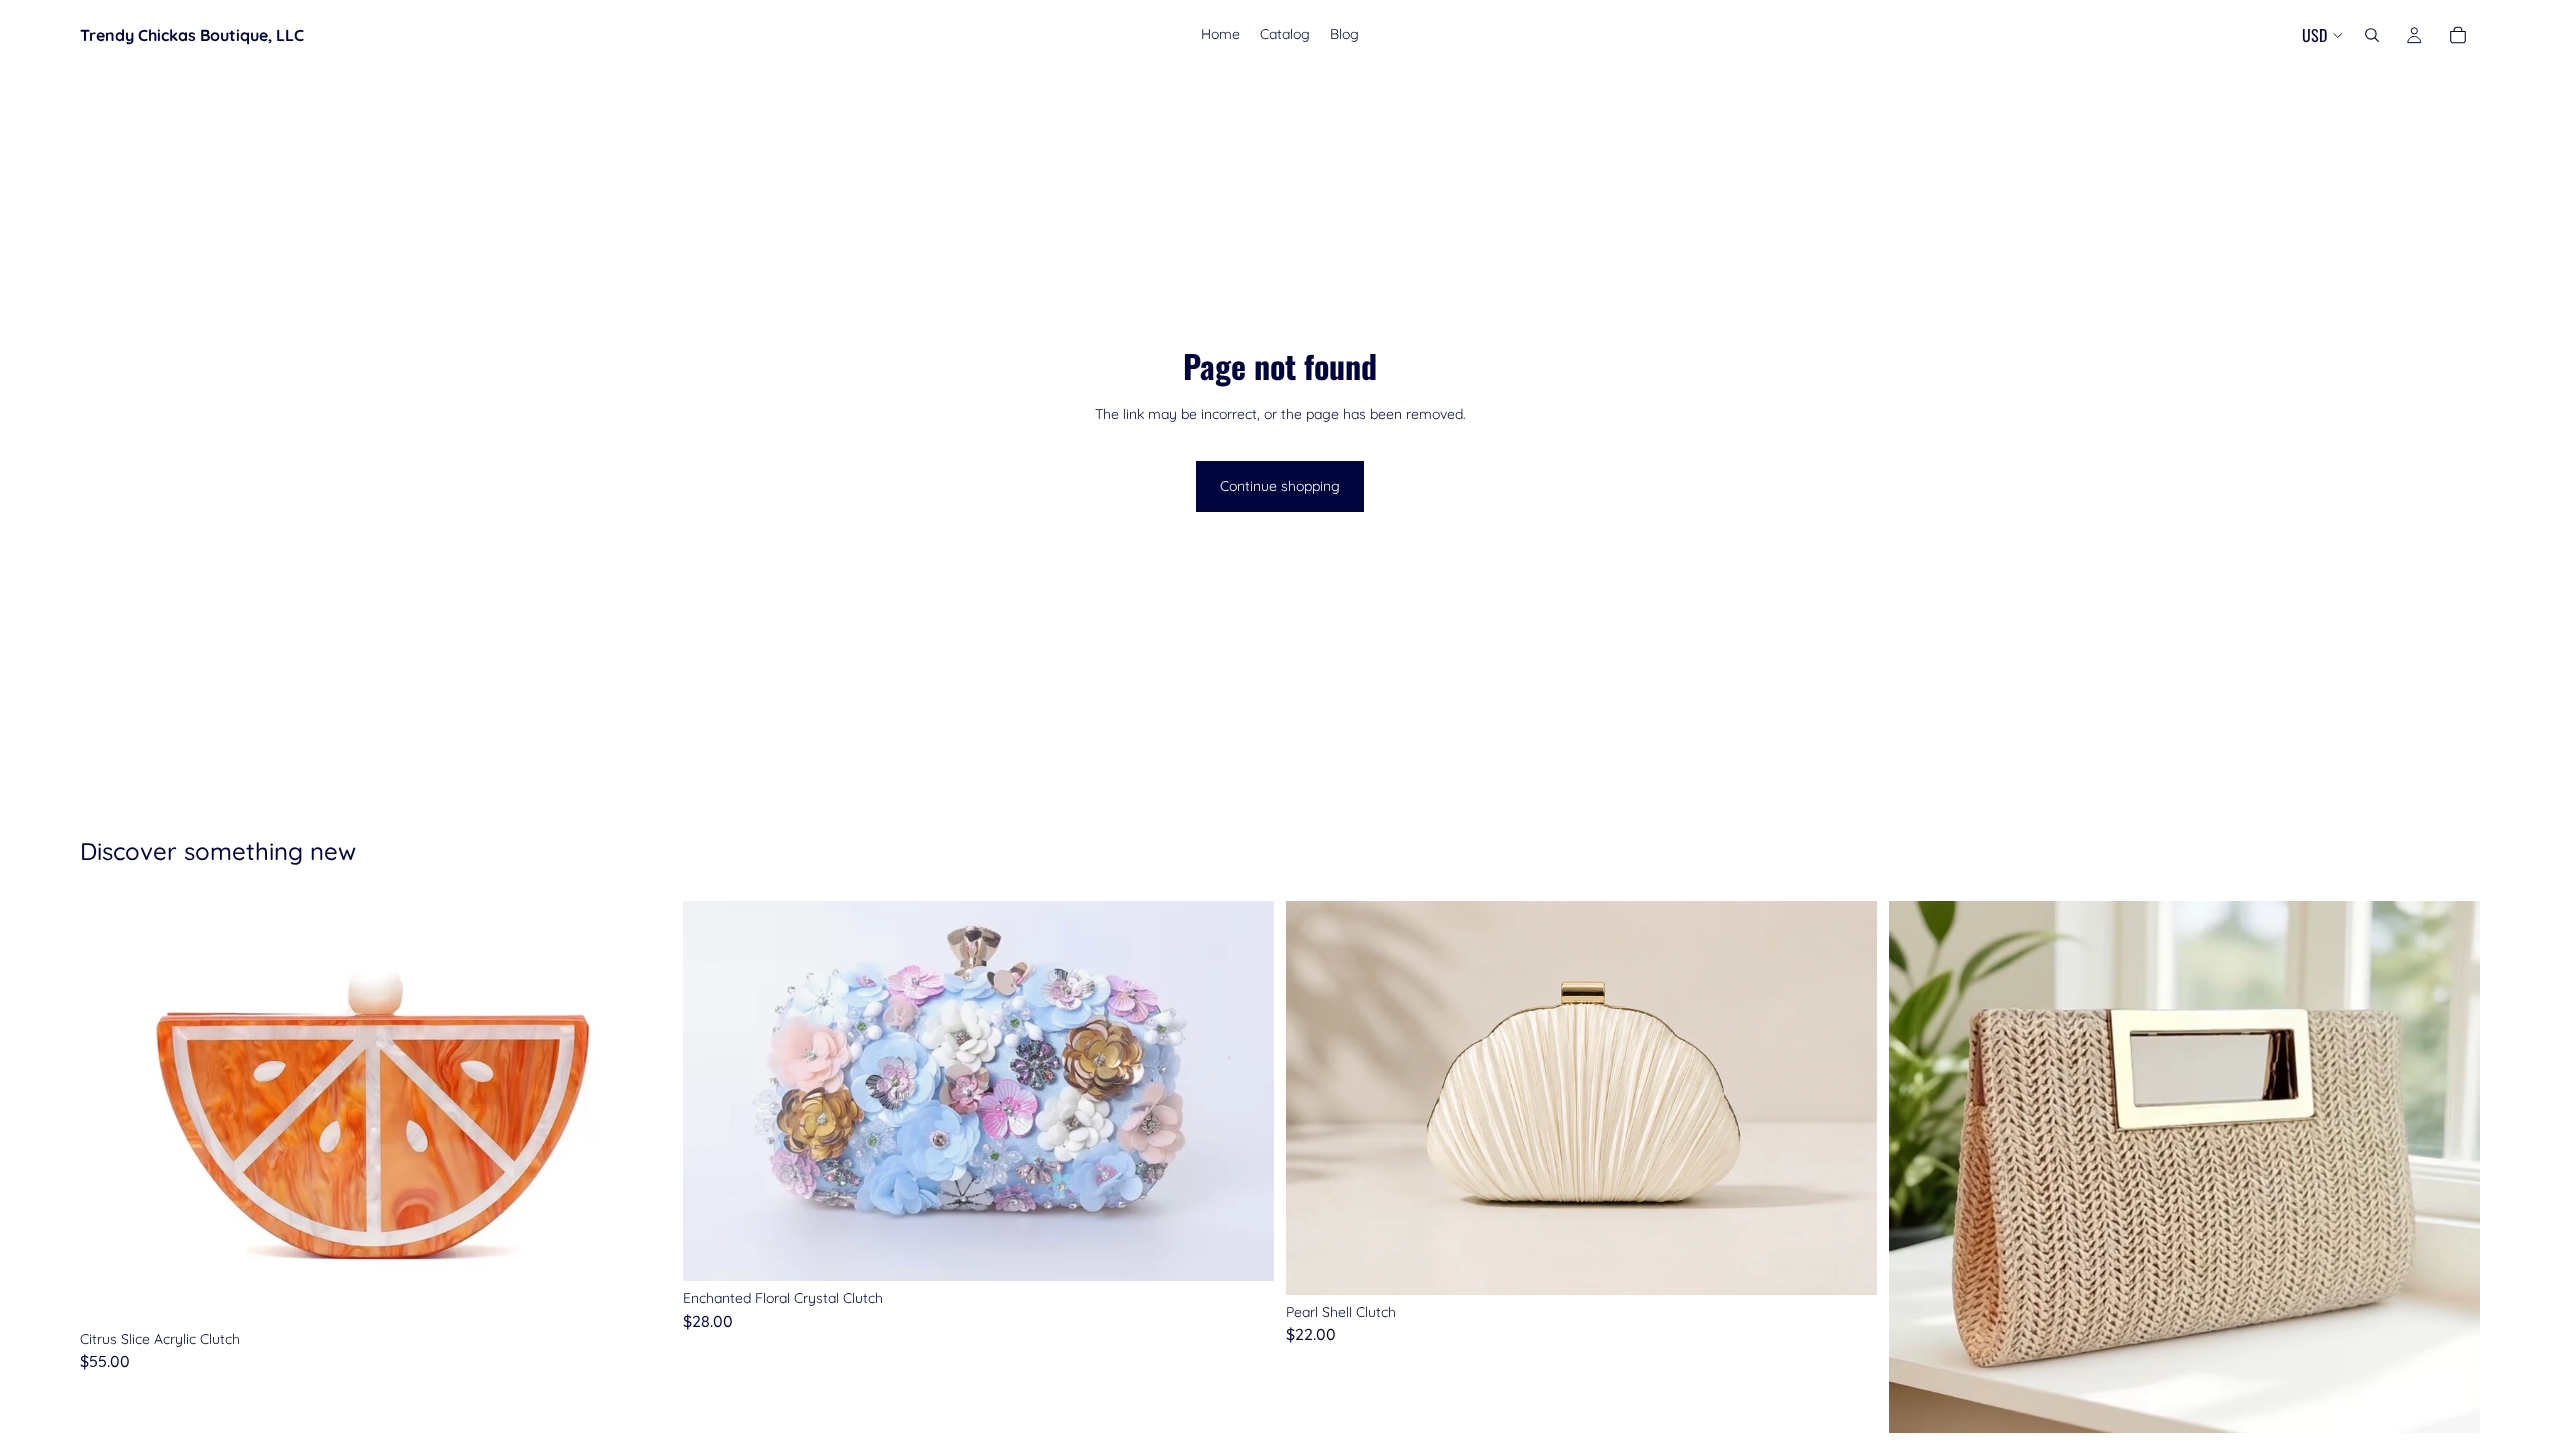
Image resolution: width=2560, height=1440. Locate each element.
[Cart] (2458, 35)
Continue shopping (1280, 486)
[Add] (640, 1291)
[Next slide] (641, 1111)
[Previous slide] (110, 1111)
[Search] (2372, 35)
